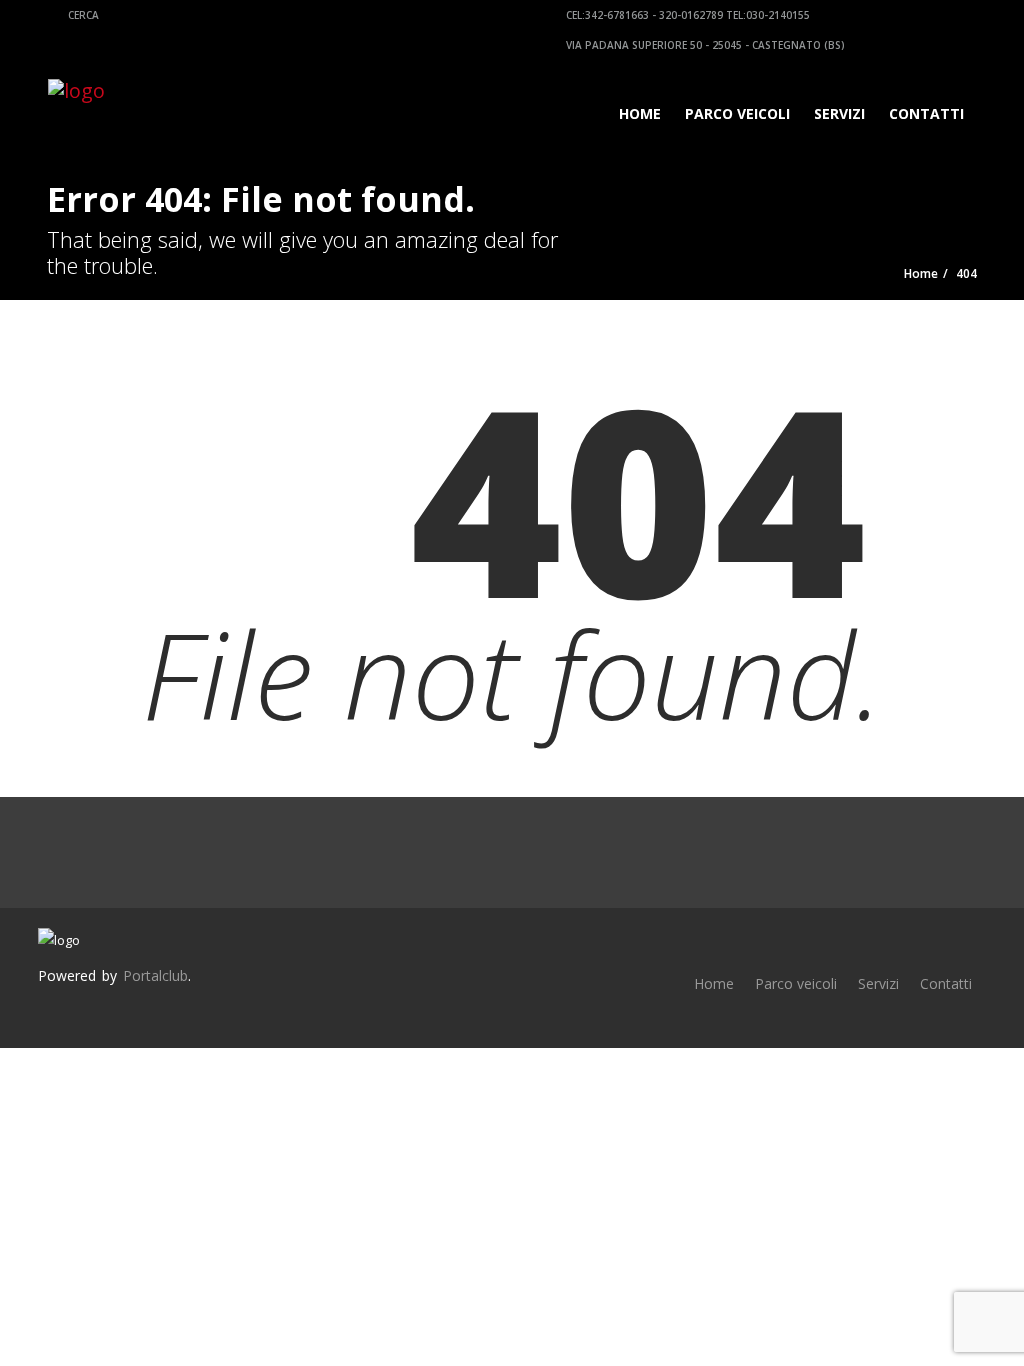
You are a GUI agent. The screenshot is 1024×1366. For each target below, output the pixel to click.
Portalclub (155, 975)
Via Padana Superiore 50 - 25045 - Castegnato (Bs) (704, 45)
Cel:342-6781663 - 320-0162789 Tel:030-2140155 (686, 15)
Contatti (926, 113)
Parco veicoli (737, 113)
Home (640, 113)
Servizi (839, 113)
